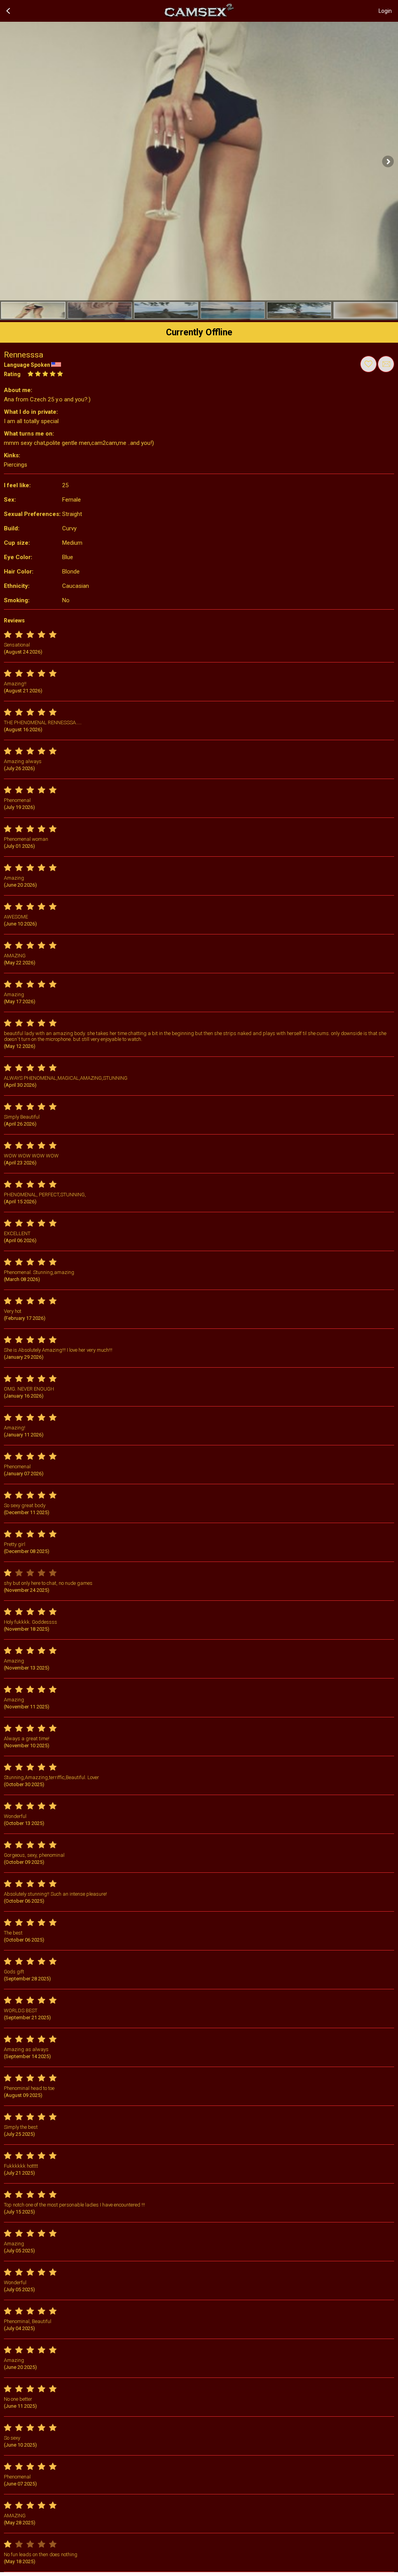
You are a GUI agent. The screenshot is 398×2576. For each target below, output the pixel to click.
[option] (33, 310)
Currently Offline (199, 332)
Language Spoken (27, 365)
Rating (12, 374)
